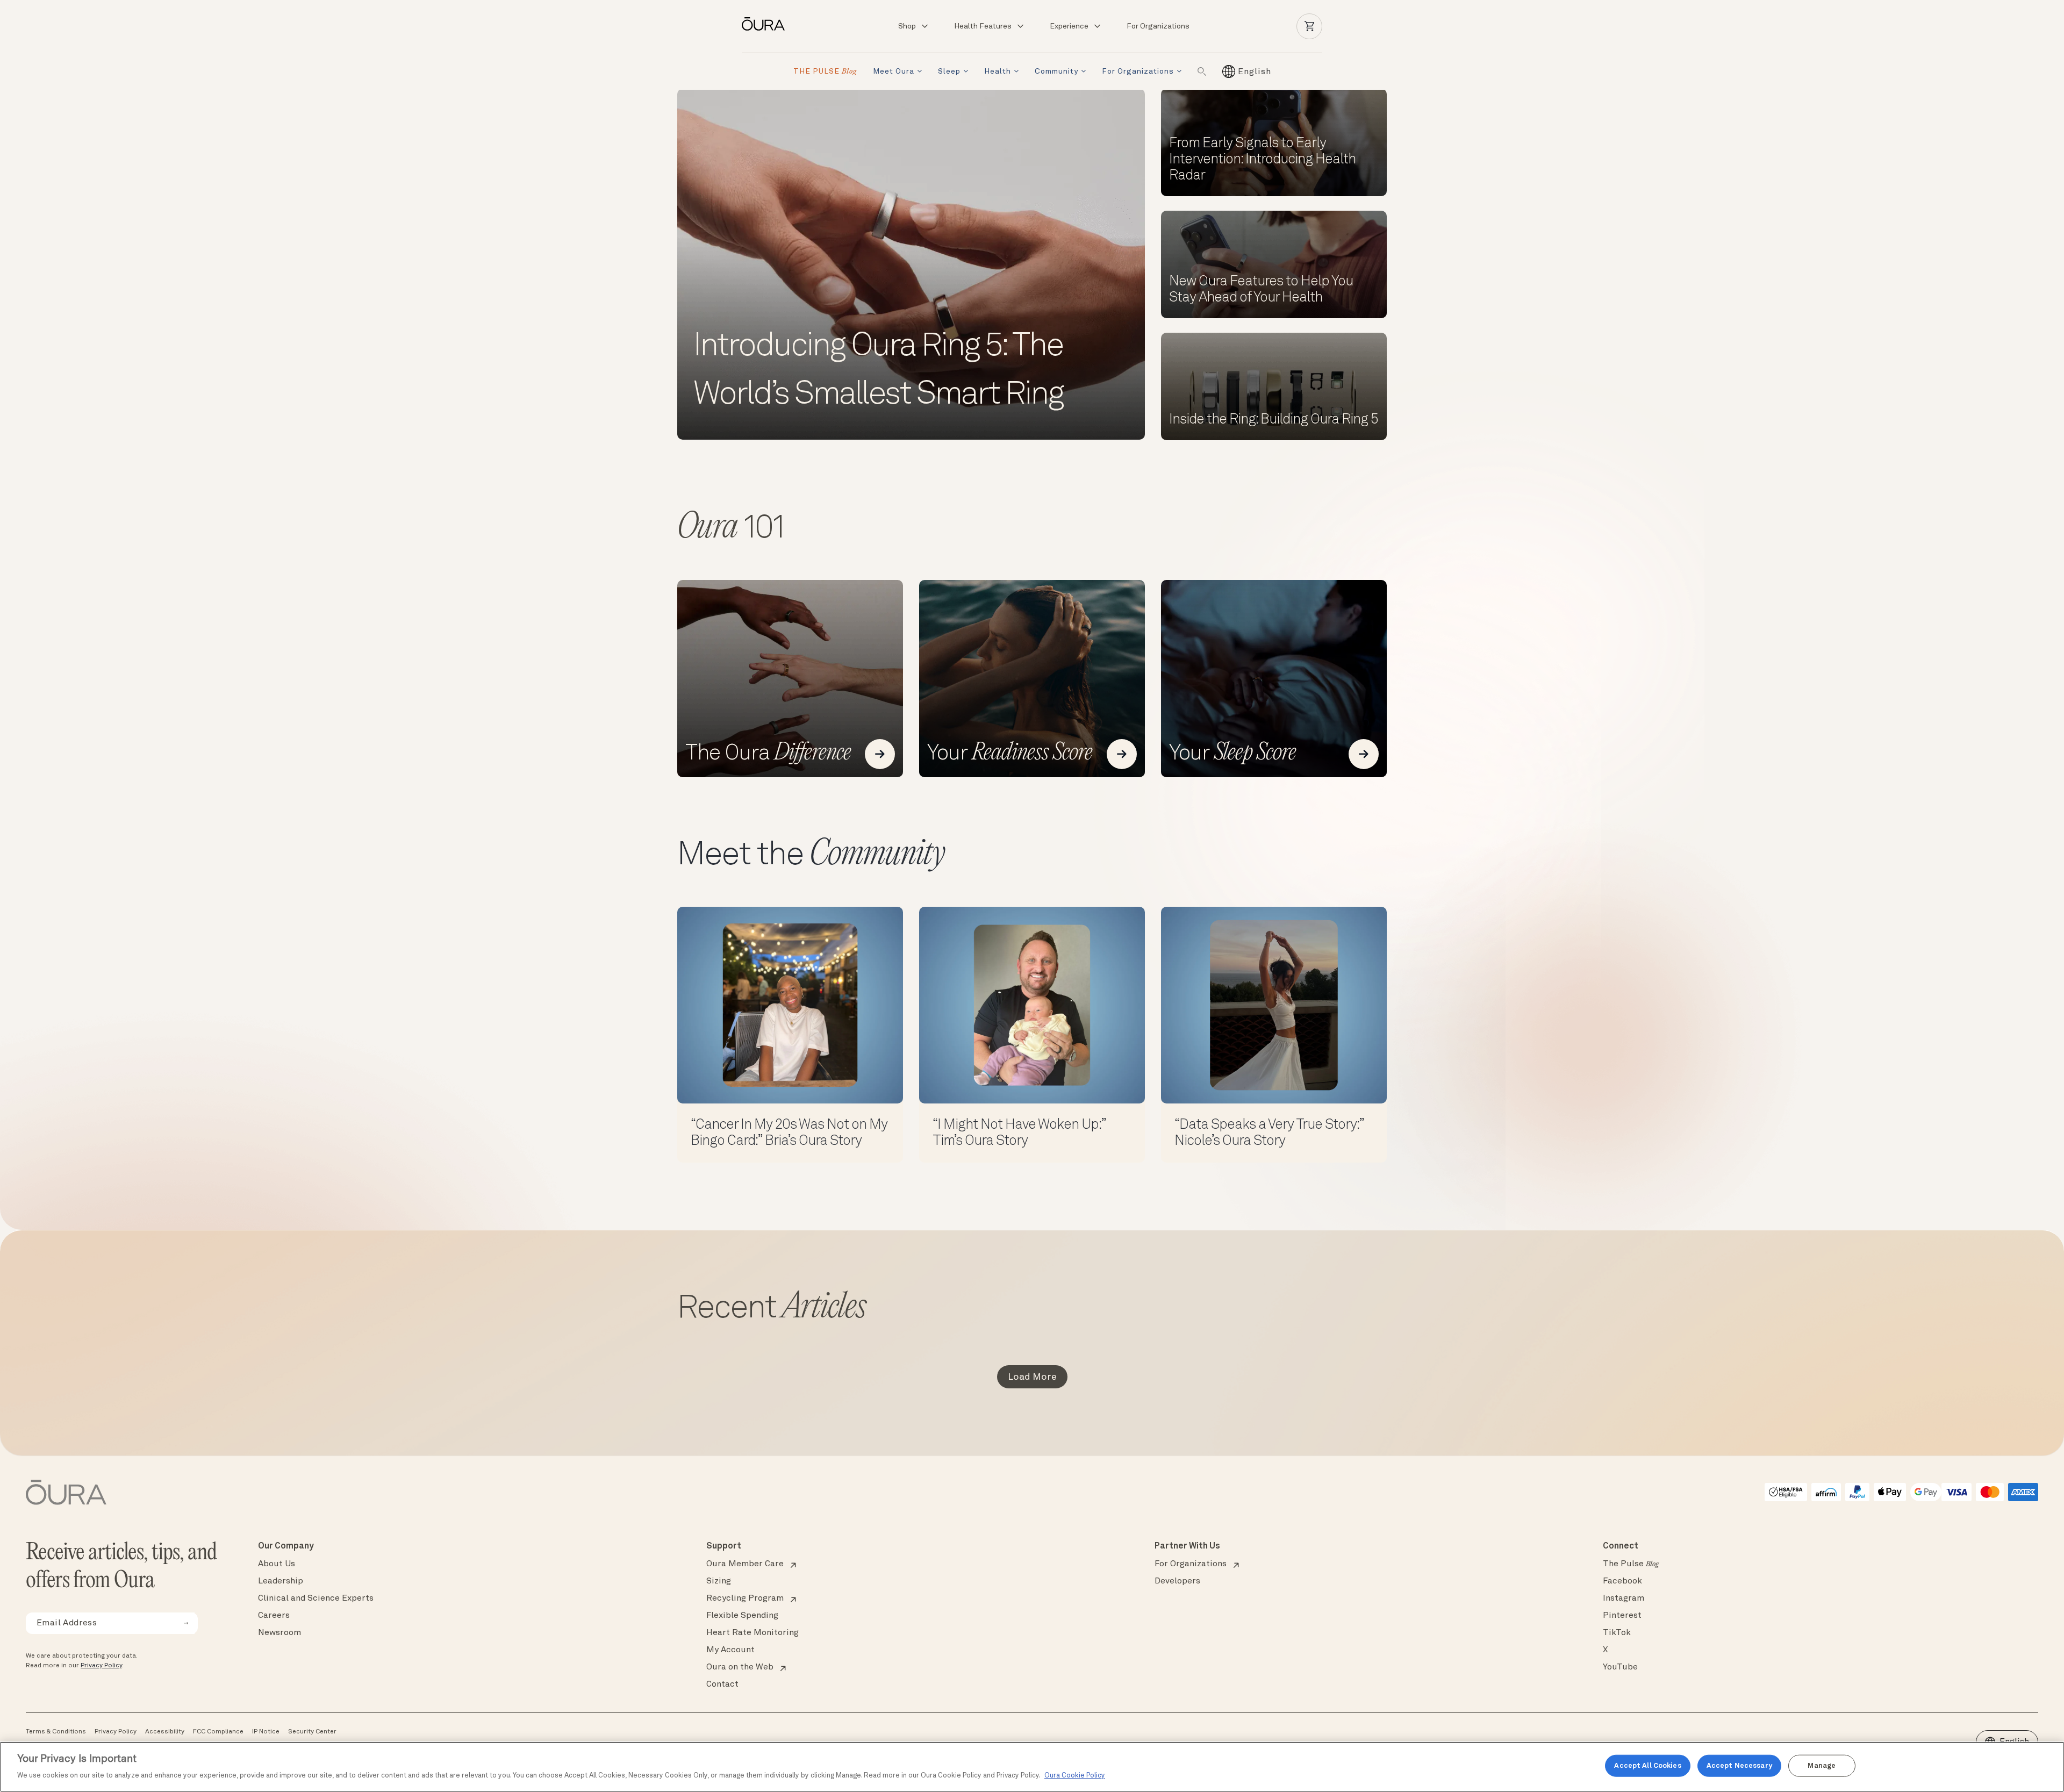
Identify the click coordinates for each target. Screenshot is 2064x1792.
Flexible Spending (742, 1616)
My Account (730, 1650)
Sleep (949, 71)
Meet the (811, 856)
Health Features (983, 26)
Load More (1032, 1377)
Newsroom (279, 1633)
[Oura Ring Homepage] (768, 24)
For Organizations (1158, 26)
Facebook (1622, 1581)
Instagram (1624, 1599)
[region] (1032, 1767)
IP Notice (266, 1732)
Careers (274, 1616)
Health (998, 71)
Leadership (281, 1581)
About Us (277, 1564)
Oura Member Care (745, 1564)
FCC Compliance (218, 1732)
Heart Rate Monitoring (752, 1633)
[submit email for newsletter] (186, 1623)
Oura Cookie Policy (1075, 1776)
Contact (722, 1685)
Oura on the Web (740, 1667)
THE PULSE (825, 72)
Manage (1822, 1765)
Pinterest (1622, 1616)
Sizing (719, 1581)
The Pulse (1631, 1564)
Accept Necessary (1739, 1765)
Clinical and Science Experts (316, 1599)
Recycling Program (745, 1599)
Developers (1177, 1581)
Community (1056, 71)
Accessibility (165, 1732)
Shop (907, 26)
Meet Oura (894, 71)
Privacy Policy (101, 1666)
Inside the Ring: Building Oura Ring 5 (1274, 420)
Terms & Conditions (56, 1732)
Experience (1069, 26)
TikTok (1617, 1633)
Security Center (312, 1732)
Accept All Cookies (1647, 1765)
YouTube (1620, 1667)
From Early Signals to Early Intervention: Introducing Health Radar (1262, 160)
